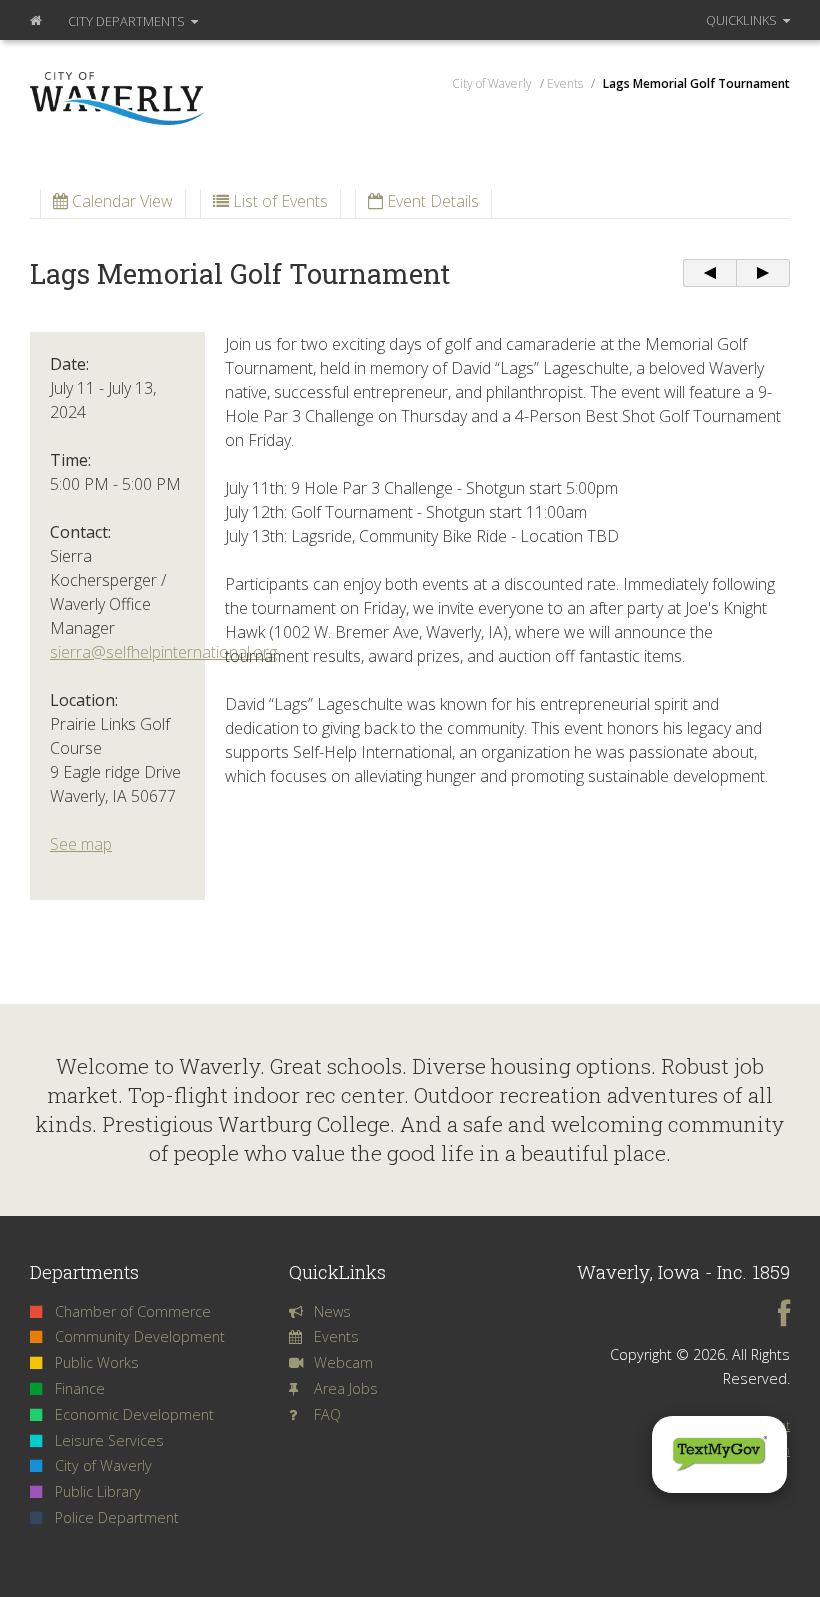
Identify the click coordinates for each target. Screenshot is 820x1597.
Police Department (117, 1517)
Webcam (343, 1362)
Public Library (98, 1491)
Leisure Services (109, 1440)
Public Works (97, 1362)
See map (81, 844)
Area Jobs (346, 1388)
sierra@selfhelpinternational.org (163, 652)
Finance (80, 1388)
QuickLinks (743, 20)
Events (336, 1336)
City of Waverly (103, 1465)
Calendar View (120, 201)
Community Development (140, 1336)
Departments (128, 21)
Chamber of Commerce (133, 1311)
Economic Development (134, 1414)
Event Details (431, 201)
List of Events (278, 201)
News (332, 1311)
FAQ (327, 1414)
